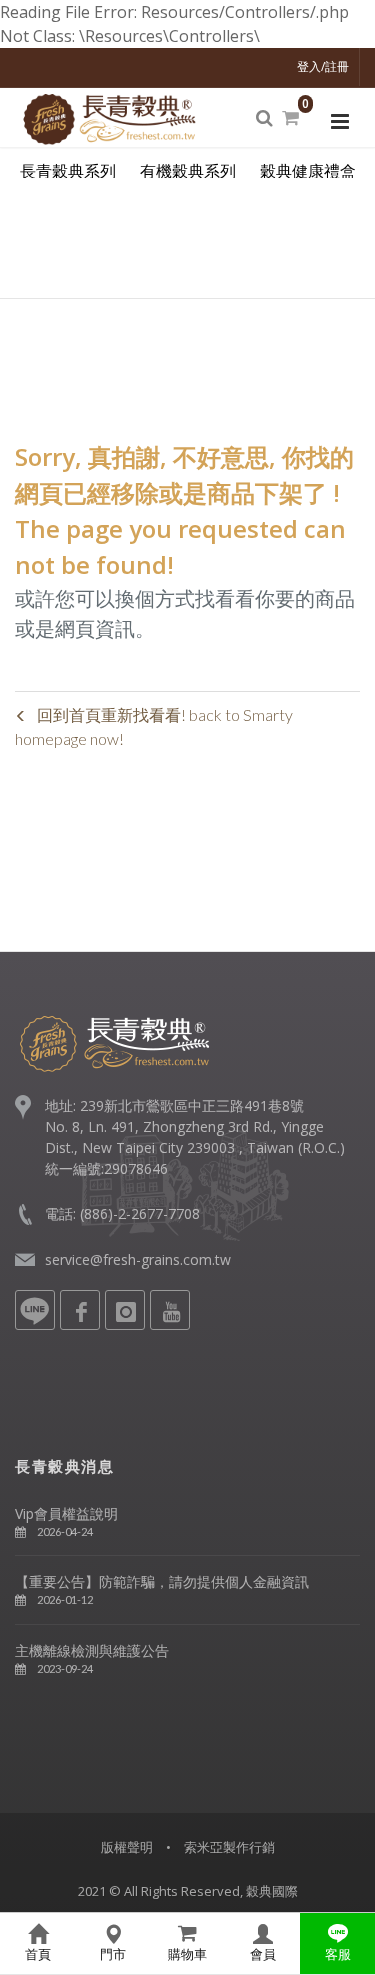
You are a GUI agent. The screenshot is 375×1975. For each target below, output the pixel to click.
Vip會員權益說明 (66, 1513)
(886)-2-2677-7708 (140, 1213)
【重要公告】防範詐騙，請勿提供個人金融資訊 (162, 1581)
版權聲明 (127, 1847)
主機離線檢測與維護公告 (92, 1650)
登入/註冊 (323, 66)
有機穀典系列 (188, 171)
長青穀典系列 (68, 171)
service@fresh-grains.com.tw (138, 1259)
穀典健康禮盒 (308, 171)
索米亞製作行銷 (229, 1847)
